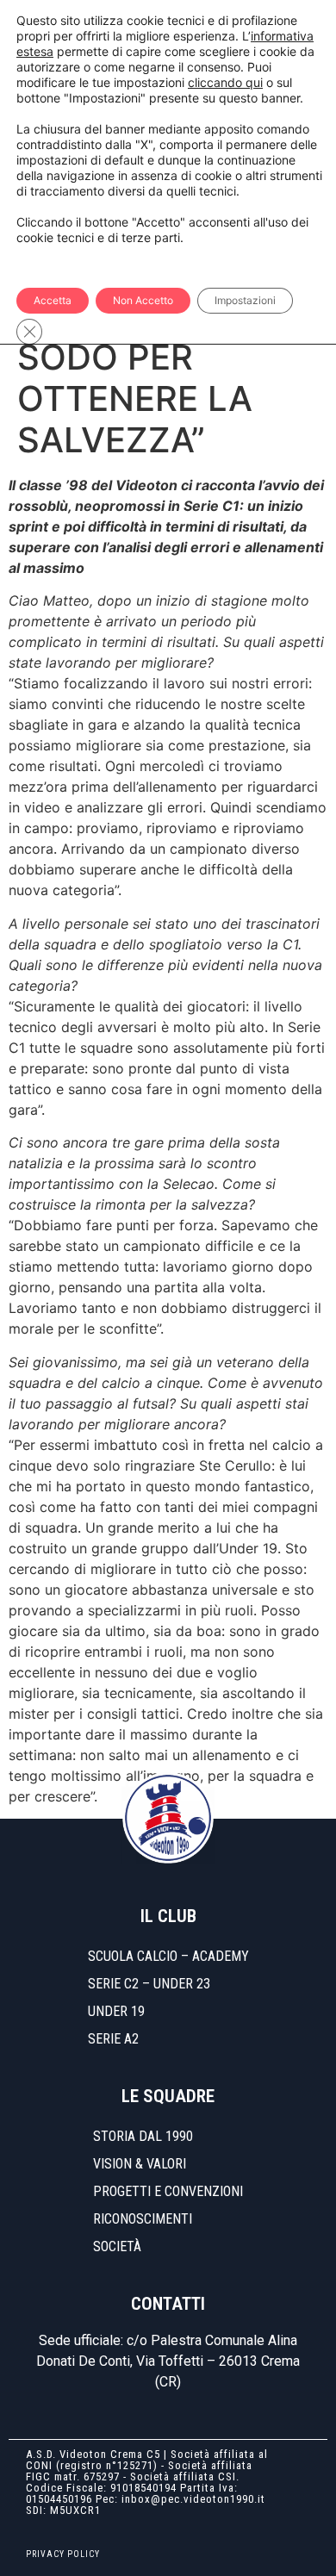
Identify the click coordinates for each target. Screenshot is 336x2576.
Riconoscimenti (143, 2219)
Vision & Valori (140, 2164)
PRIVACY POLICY (63, 2554)
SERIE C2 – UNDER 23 (149, 1984)
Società (117, 2246)
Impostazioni (245, 300)
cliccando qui (225, 82)
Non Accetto (143, 300)
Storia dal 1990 (143, 2136)
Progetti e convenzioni (168, 2191)
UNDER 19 (116, 2011)
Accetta (53, 300)
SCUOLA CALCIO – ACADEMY (168, 1956)
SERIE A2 (113, 2039)
